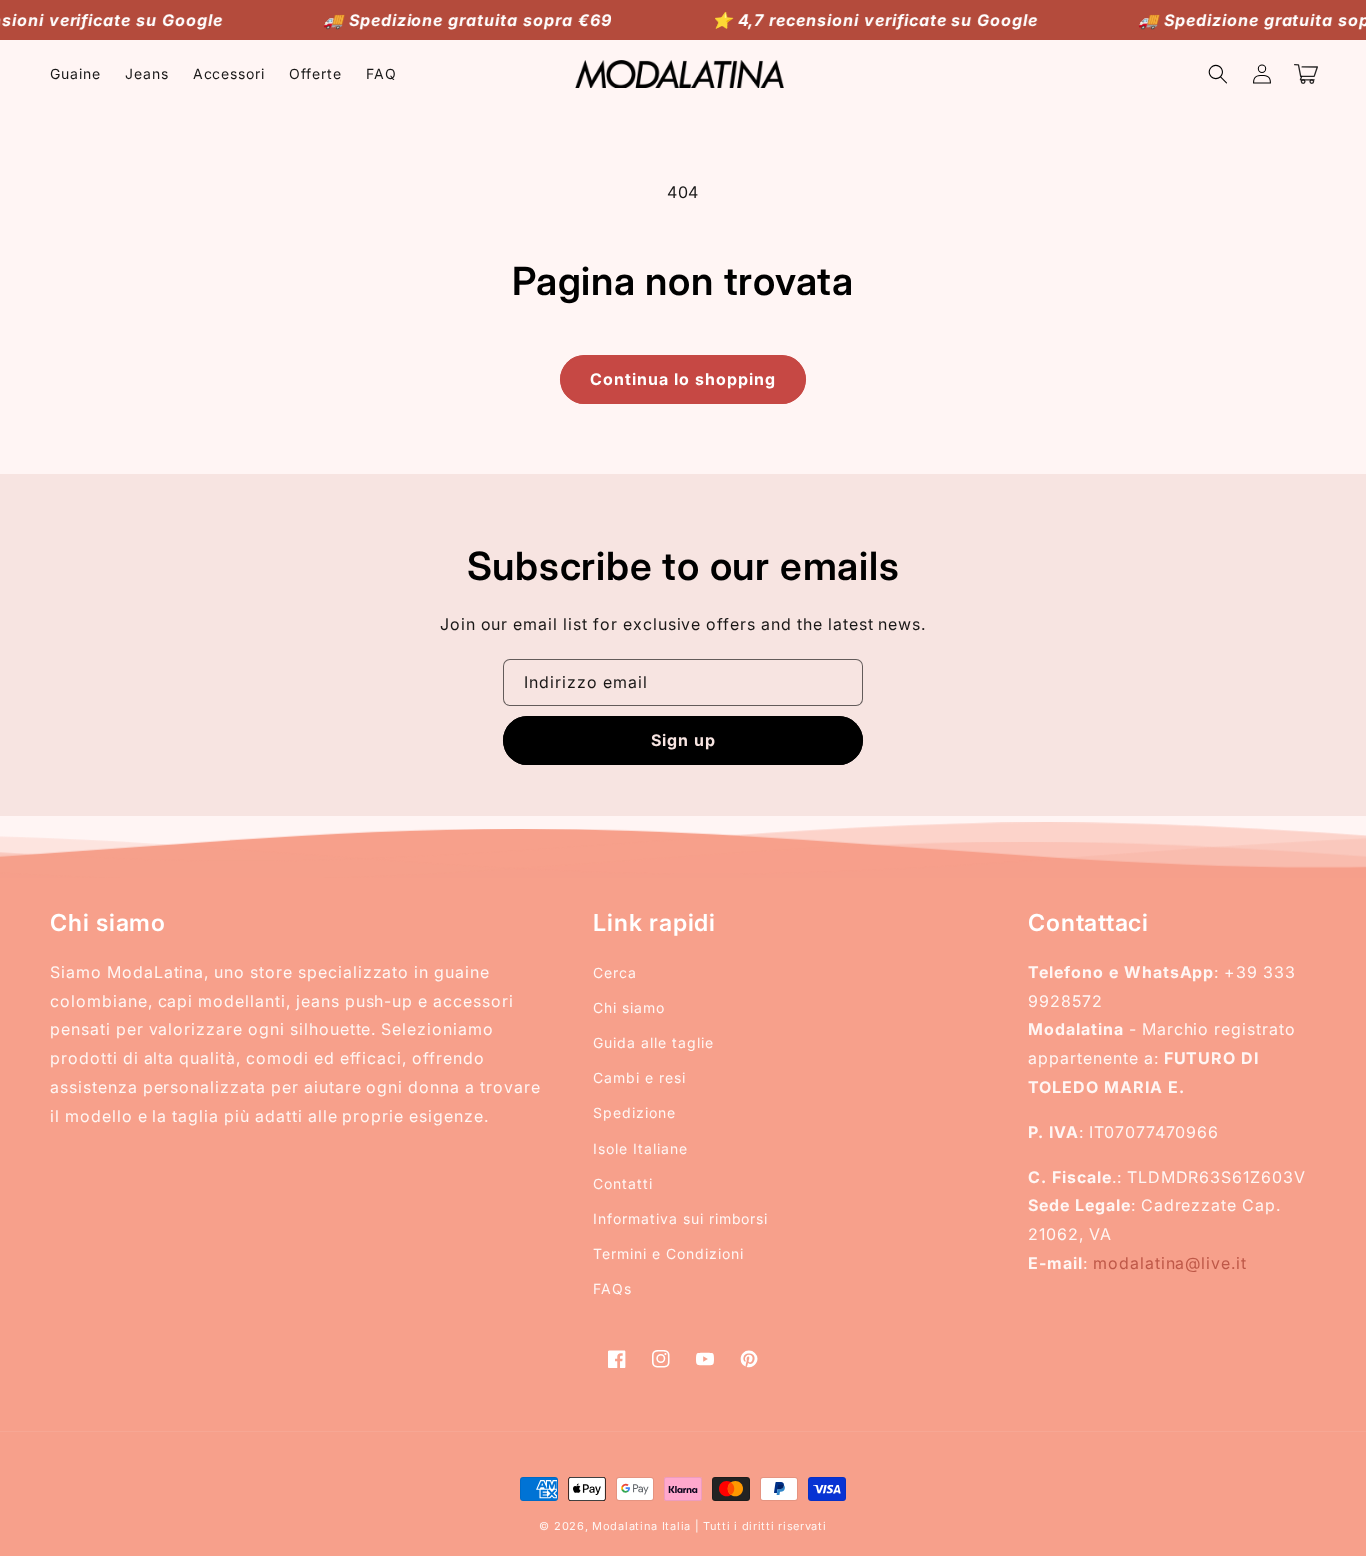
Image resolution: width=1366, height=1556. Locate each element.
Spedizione (634, 1112)
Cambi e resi (639, 1077)
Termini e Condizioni (668, 1253)
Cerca (615, 972)
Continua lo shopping (683, 379)
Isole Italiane (640, 1148)
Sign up (683, 740)
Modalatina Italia (641, 1526)
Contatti (623, 1183)
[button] (1218, 74)
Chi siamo (629, 1007)
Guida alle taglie (653, 1042)
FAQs (612, 1288)
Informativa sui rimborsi (680, 1218)
